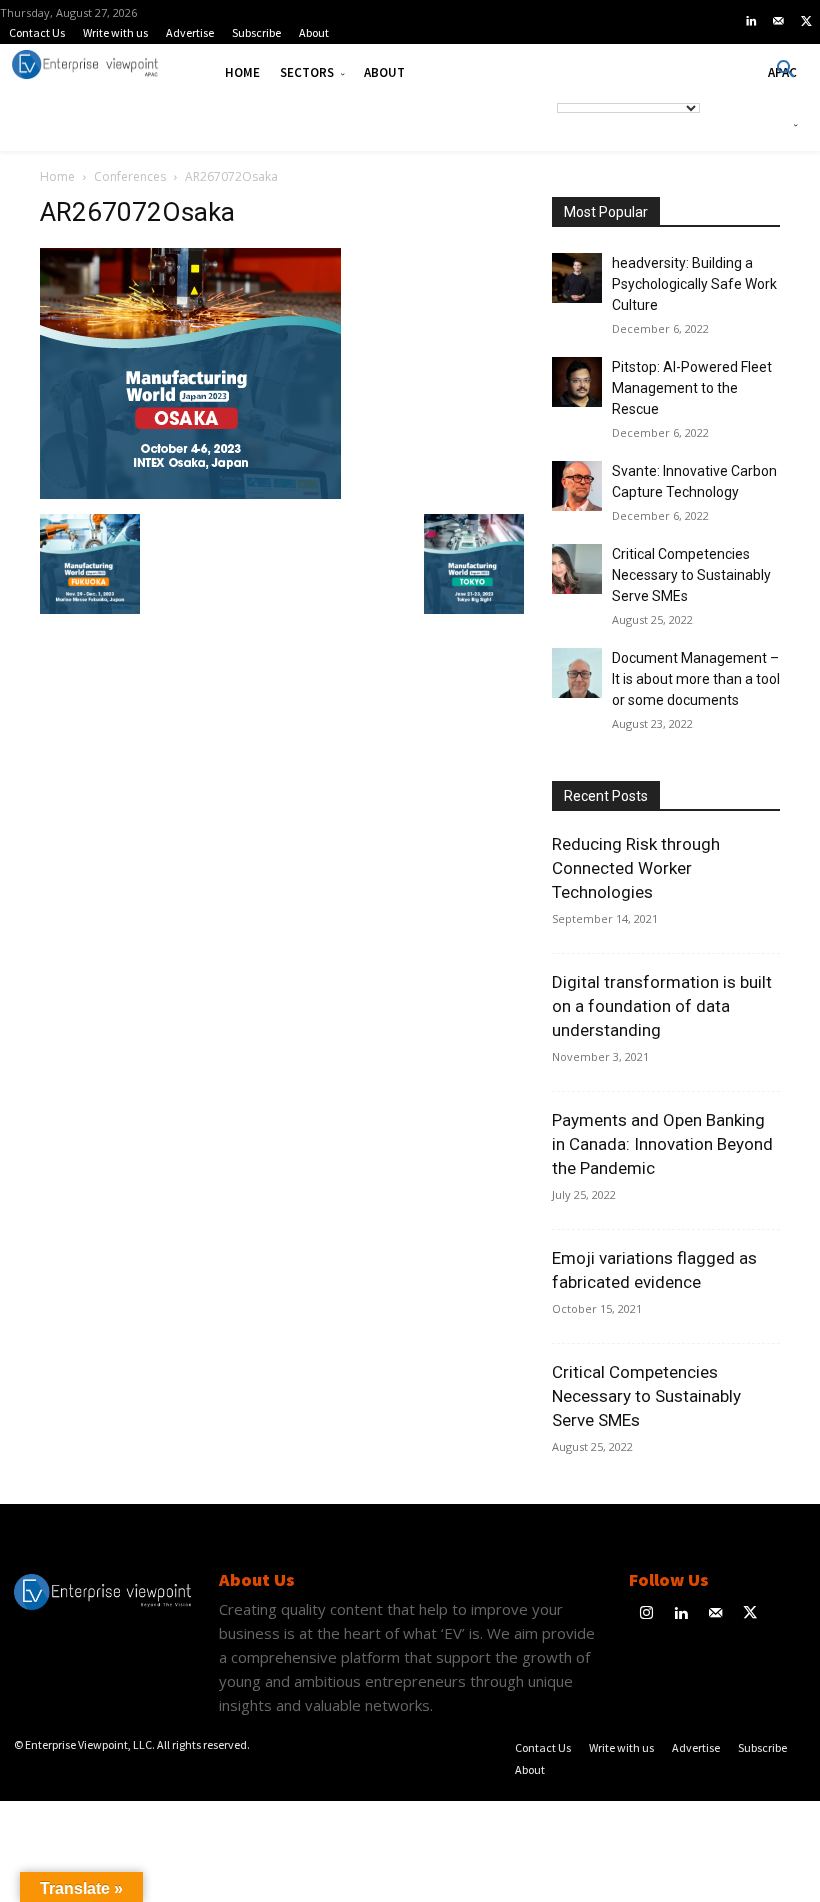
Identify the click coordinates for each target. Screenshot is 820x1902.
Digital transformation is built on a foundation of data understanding (662, 1006)
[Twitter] (806, 22)
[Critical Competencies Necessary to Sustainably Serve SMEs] (577, 569)
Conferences (130, 176)
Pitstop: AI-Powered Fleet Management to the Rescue (692, 388)
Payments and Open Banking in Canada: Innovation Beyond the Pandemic (662, 1144)
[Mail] (779, 22)
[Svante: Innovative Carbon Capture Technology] (577, 486)
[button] (786, 70)
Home (57, 176)
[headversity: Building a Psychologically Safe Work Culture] (577, 278)
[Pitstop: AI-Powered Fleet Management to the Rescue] (577, 382)
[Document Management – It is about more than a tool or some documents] (577, 673)
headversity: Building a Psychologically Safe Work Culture (694, 284)
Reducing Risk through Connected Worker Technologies (636, 868)
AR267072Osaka (137, 212)
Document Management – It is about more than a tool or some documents (696, 679)
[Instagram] (646, 1614)
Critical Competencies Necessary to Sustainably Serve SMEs (691, 575)
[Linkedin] (751, 22)
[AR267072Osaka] (190, 493)
